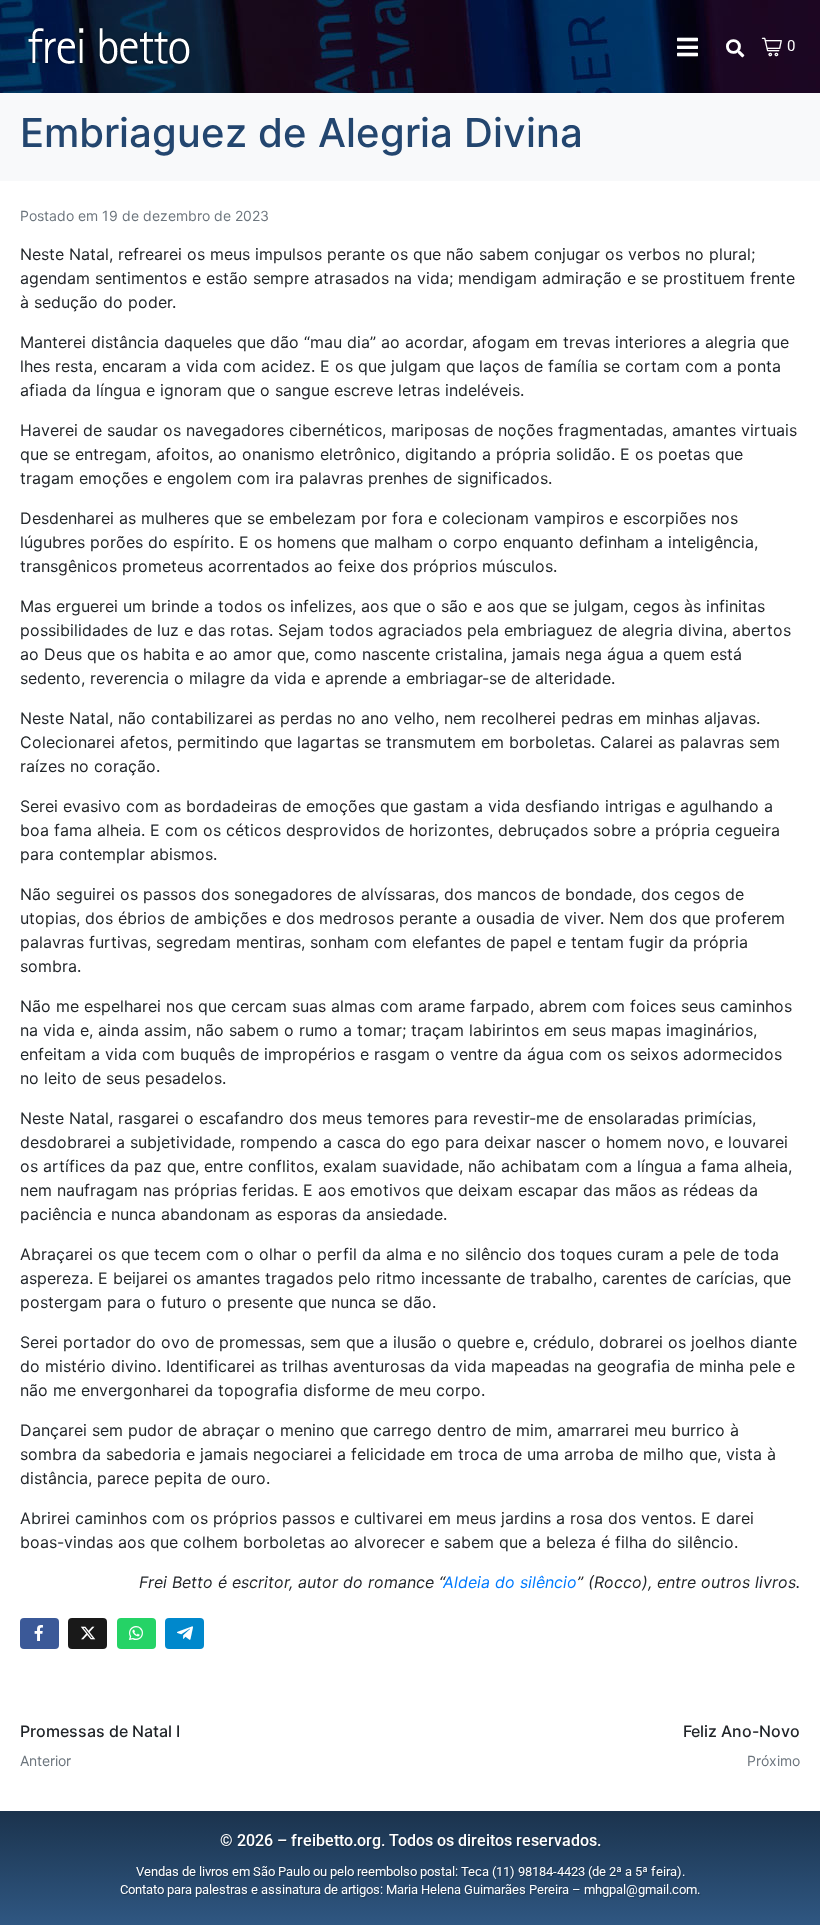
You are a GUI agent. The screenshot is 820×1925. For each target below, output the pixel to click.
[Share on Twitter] (87, 1633)
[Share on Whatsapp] (136, 1633)
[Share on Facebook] (39, 1633)
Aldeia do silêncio (510, 1582)
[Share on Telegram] (184, 1633)
